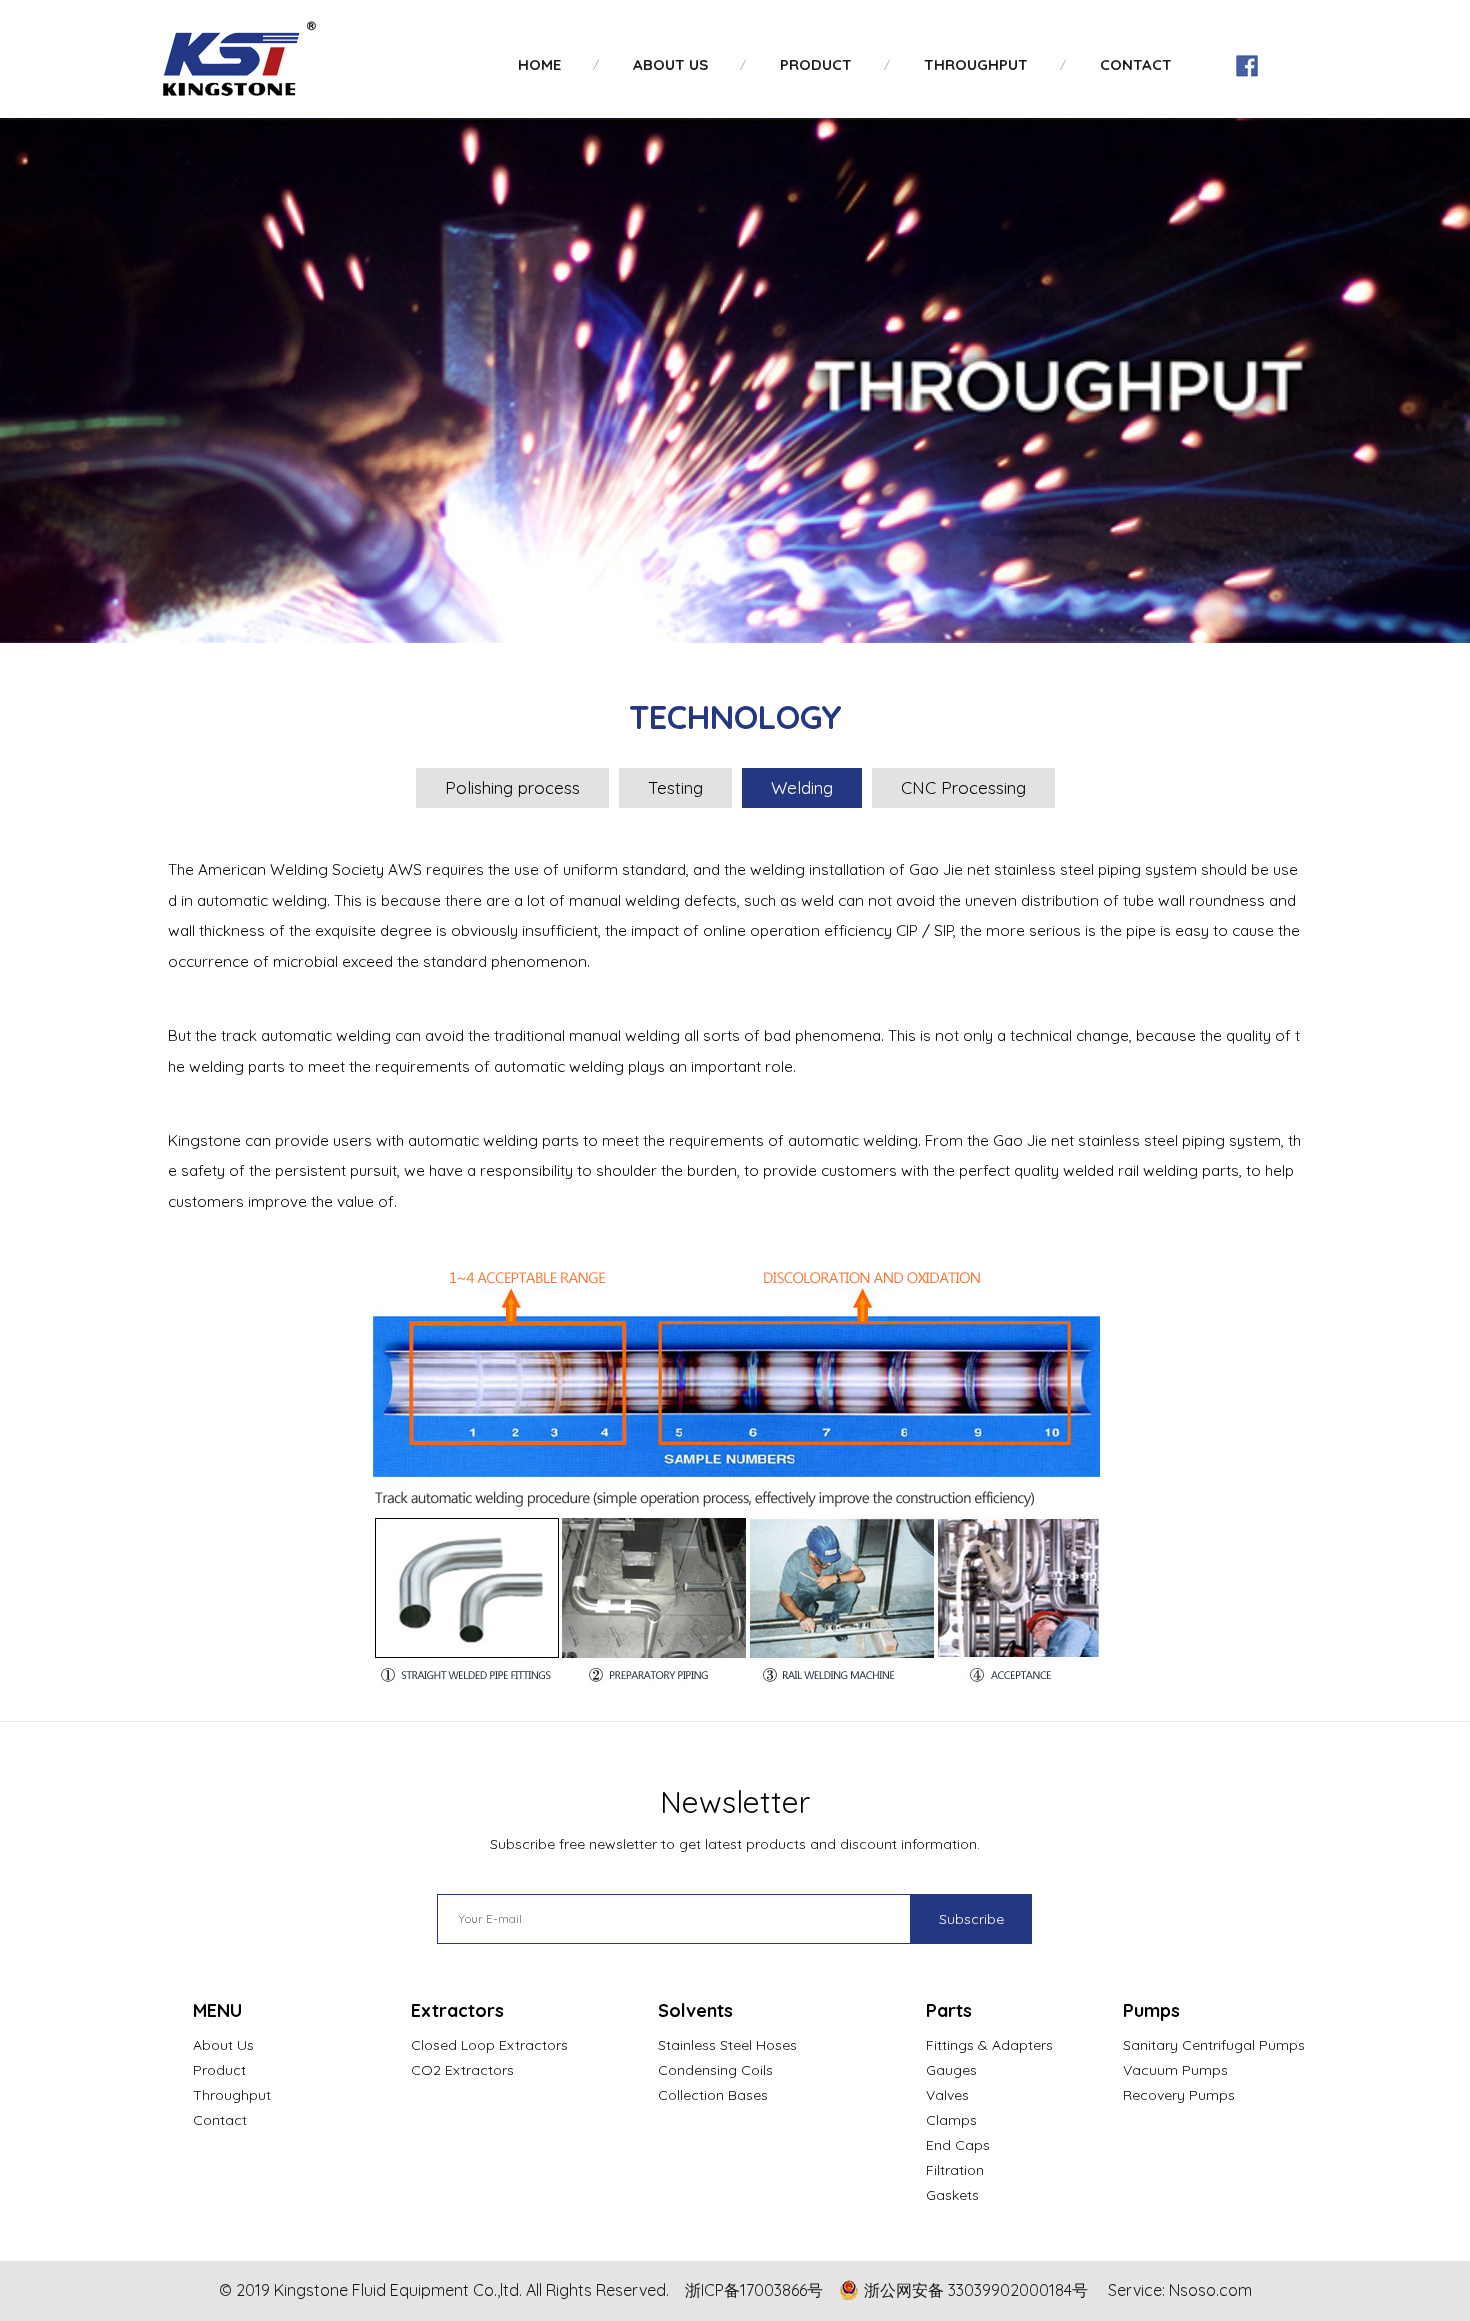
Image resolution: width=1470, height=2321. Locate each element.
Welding (802, 787)
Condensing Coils (715, 2070)
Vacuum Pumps (1175, 2070)
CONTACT (1136, 64)
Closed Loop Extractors (489, 2045)
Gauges (951, 2070)
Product (219, 2070)
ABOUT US (670, 64)
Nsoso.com (1210, 2290)
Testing (675, 787)
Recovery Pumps (1179, 2095)
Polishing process (512, 787)
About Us (223, 2045)
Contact (220, 2120)
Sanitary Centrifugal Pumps (1214, 2045)
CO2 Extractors (462, 2070)
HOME (539, 64)
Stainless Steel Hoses (727, 2045)
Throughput (232, 2095)
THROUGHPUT (976, 64)
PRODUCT (816, 64)
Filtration (955, 2170)
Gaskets (952, 2195)
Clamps (951, 2120)
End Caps (958, 2145)
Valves (947, 2095)
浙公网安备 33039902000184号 (976, 2290)
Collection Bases (713, 2095)
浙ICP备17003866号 (754, 2290)
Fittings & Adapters (989, 2045)
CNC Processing (963, 787)
